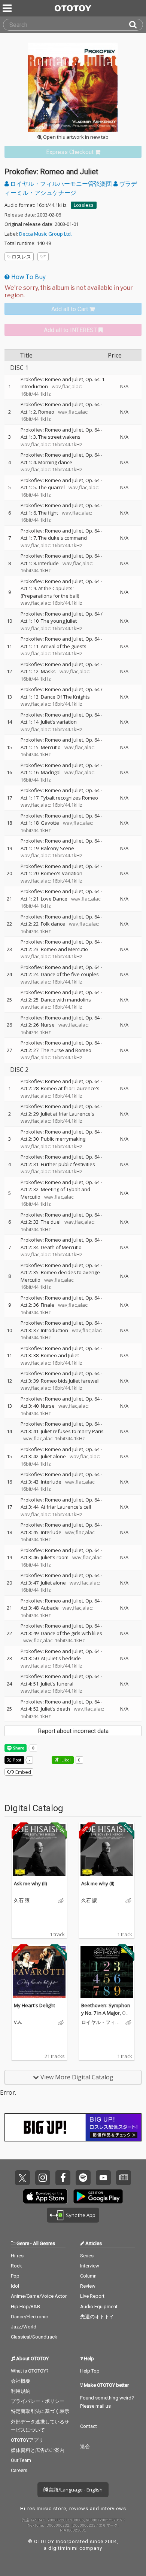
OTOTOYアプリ (27, 2440)
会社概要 (21, 2381)
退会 (85, 2446)
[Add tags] (43, 257)
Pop (15, 2276)
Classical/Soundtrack (34, 2337)
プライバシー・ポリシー (38, 2401)
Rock (16, 2266)
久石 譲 (22, 1901)
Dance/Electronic (29, 2317)
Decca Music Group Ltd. (45, 234)
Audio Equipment (99, 2307)
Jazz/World (24, 2327)
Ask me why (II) (30, 1883)
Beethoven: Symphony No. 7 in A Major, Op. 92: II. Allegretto (106, 2013)
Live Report (92, 2296)
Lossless (84, 205)
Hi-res (17, 2256)
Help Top (90, 2371)
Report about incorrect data (73, 1731)
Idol (15, 2286)
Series (87, 2256)
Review (88, 2286)
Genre (23, 2243)
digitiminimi (63, 2548)
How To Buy (28, 277)
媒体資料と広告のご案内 (38, 2450)
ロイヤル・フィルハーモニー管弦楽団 (61, 184)
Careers (19, 2470)
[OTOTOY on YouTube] (103, 2178)
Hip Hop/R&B (25, 2307)
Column (88, 2276)
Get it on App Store (45, 2196)
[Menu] (8, 8)
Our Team (21, 2460)
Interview (90, 2266)
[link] (73, 152)
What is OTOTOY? (30, 2371)
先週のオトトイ (97, 2317)
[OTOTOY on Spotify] (83, 2178)
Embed (23, 1772)
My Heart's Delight (34, 2005)
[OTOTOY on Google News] (124, 2178)
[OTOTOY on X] (22, 2178)
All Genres (44, 2243)
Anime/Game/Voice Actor (39, 2296)
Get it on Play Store (98, 2196)
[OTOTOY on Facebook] (63, 2178)
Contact (89, 2426)
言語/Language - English (75, 2490)
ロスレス (21, 257)
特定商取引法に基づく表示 (40, 2411)
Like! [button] (66, 1760)
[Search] (136, 25)
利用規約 (21, 2391)
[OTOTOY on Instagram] (43, 2178)
